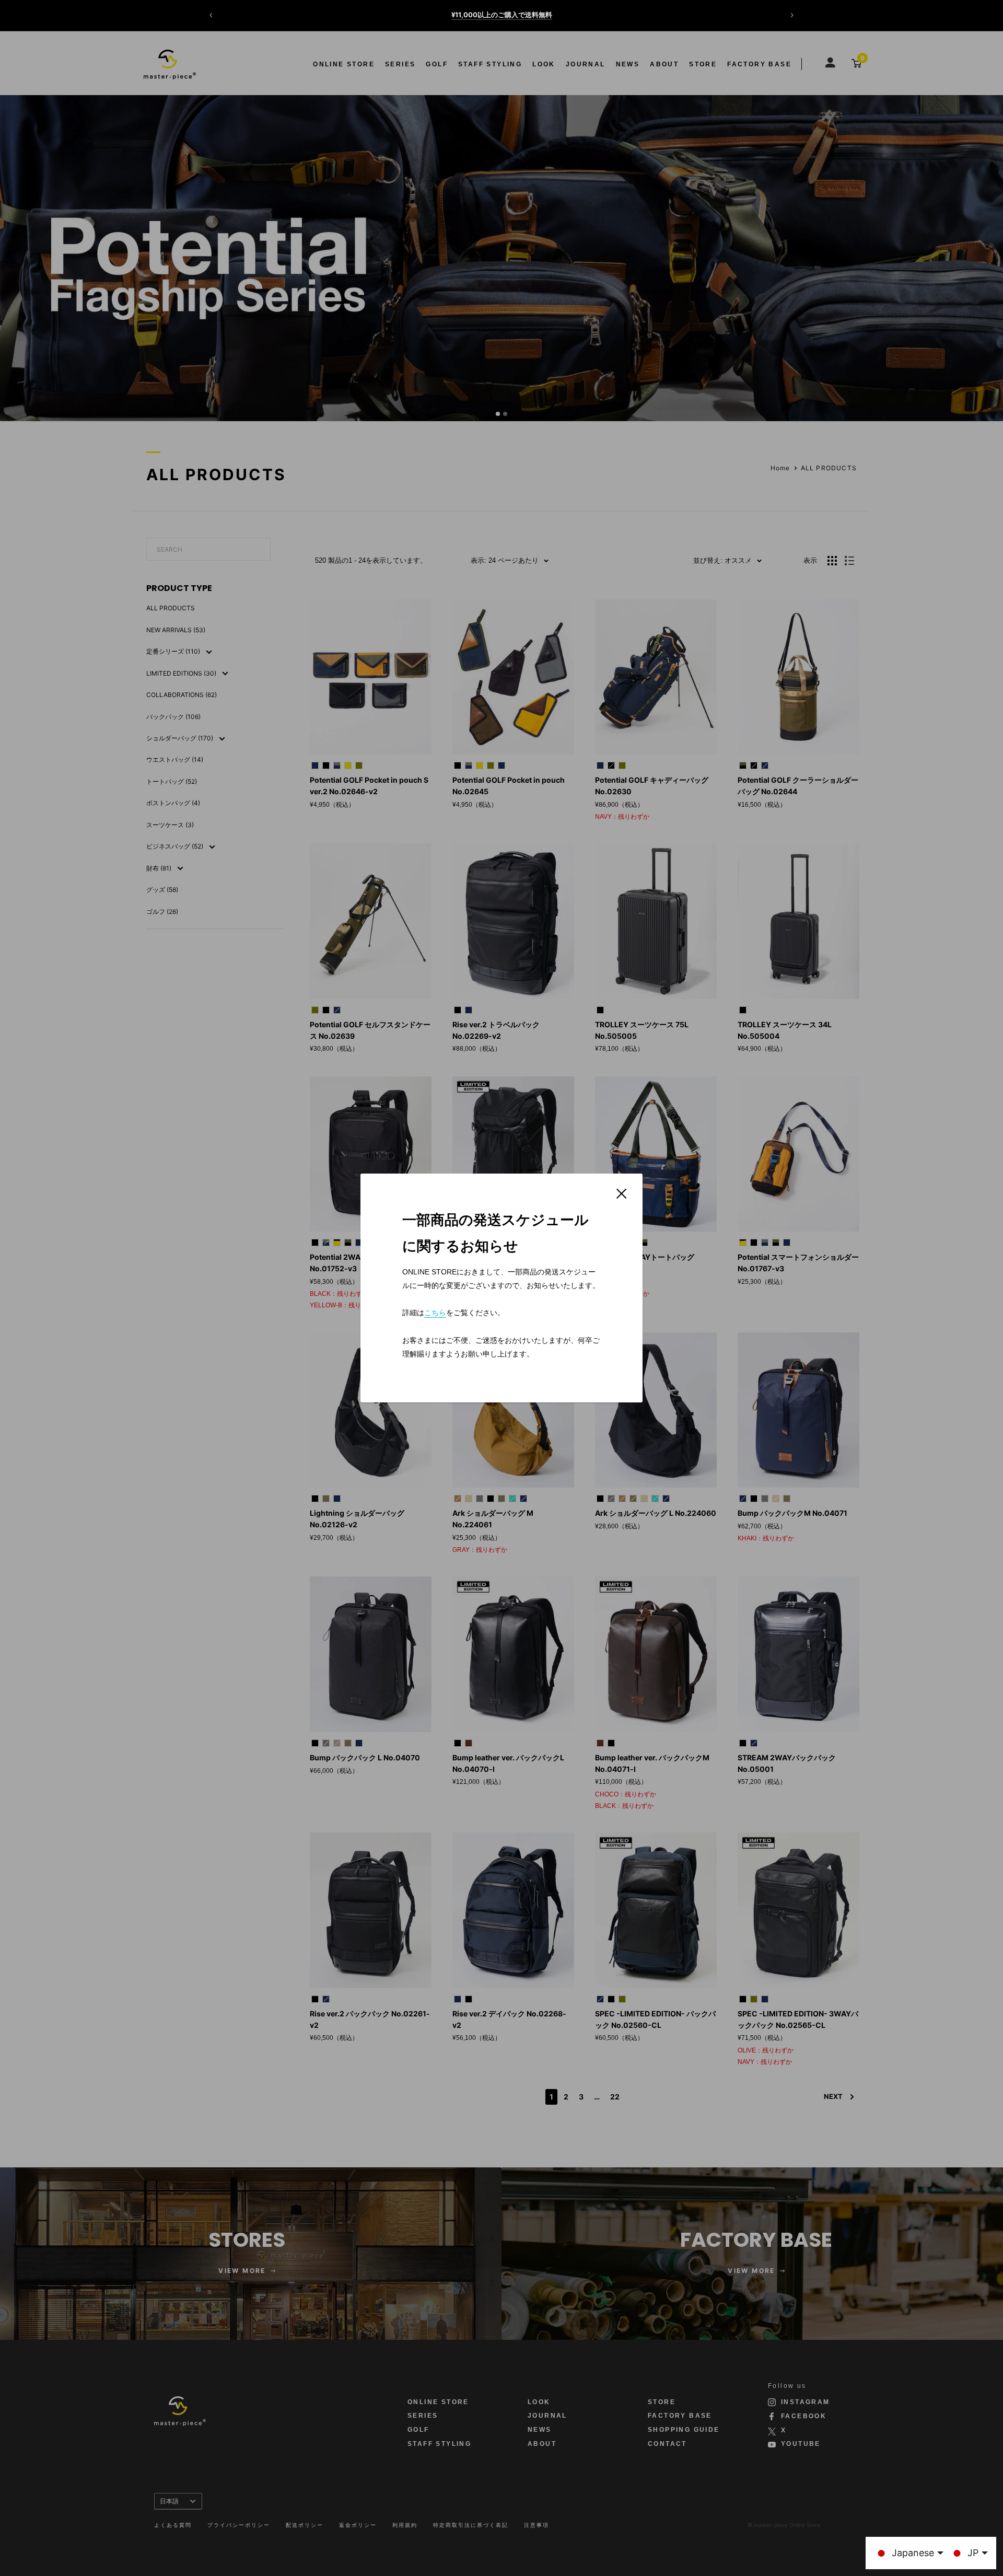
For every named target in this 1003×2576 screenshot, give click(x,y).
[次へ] (792, 15)
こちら (435, 1313)
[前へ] (211, 15)
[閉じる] (622, 1193)
